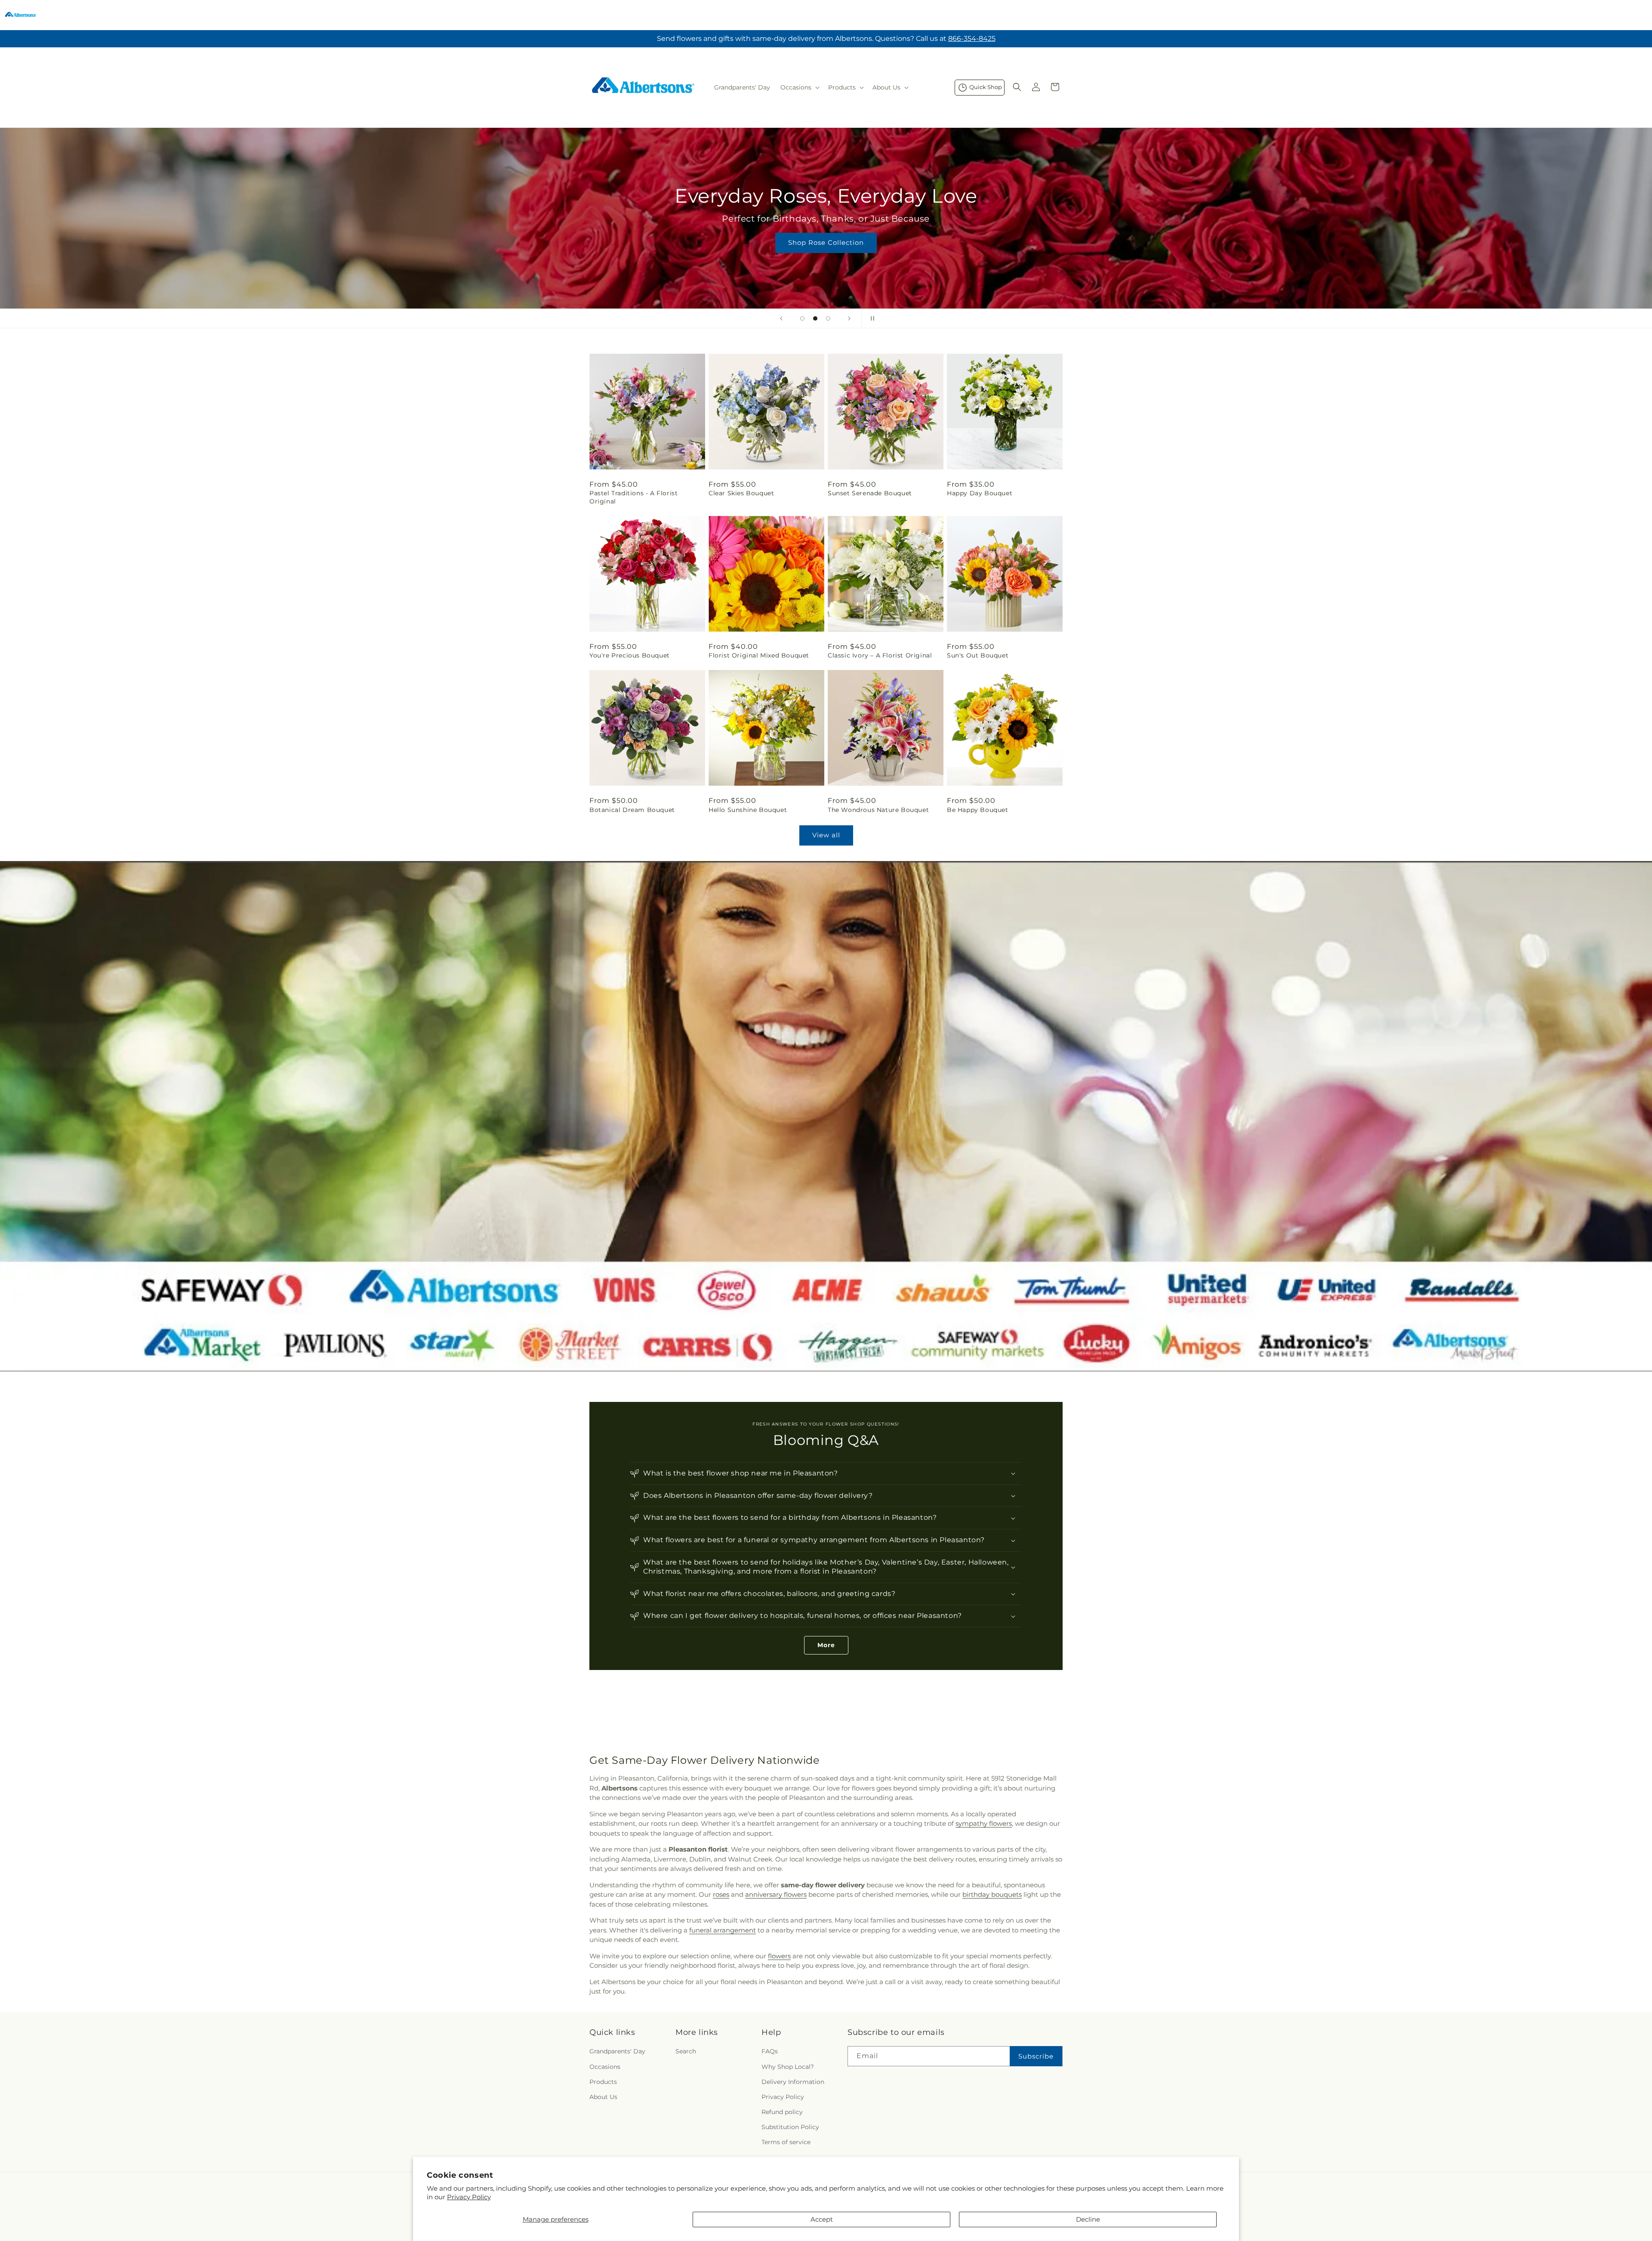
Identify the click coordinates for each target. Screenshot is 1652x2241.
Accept (822, 2219)
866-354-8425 (972, 39)
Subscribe (1036, 2056)
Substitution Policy (790, 2127)
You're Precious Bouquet (630, 655)
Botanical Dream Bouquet (632, 810)
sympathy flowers (984, 1823)
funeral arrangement (723, 1930)
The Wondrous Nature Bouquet (878, 810)
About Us (603, 2097)
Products (603, 2082)
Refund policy (782, 2112)
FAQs (770, 2051)
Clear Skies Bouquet (741, 493)
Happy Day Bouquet (980, 493)
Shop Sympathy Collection (826, 255)
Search (686, 2051)
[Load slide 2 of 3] (815, 318)
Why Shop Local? (788, 2067)
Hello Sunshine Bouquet (748, 810)
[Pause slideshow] (871, 318)
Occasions (605, 2067)
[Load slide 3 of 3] (828, 318)
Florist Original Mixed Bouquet (759, 655)
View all (826, 835)
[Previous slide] (781, 318)
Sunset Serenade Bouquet (870, 493)
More (826, 1645)
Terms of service (786, 2142)
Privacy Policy (469, 2197)
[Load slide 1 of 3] (802, 318)
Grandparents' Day (617, 2051)
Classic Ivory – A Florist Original (880, 655)
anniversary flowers (776, 1894)
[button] (799, 87)
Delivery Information (793, 2082)
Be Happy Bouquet (978, 810)
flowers (779, 1956)
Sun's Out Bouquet (978, 655)
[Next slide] (849, 318)
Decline (1088, 2219)
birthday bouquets (992, 1894)
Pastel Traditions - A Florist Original (633, 497)
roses (721, 1894)
